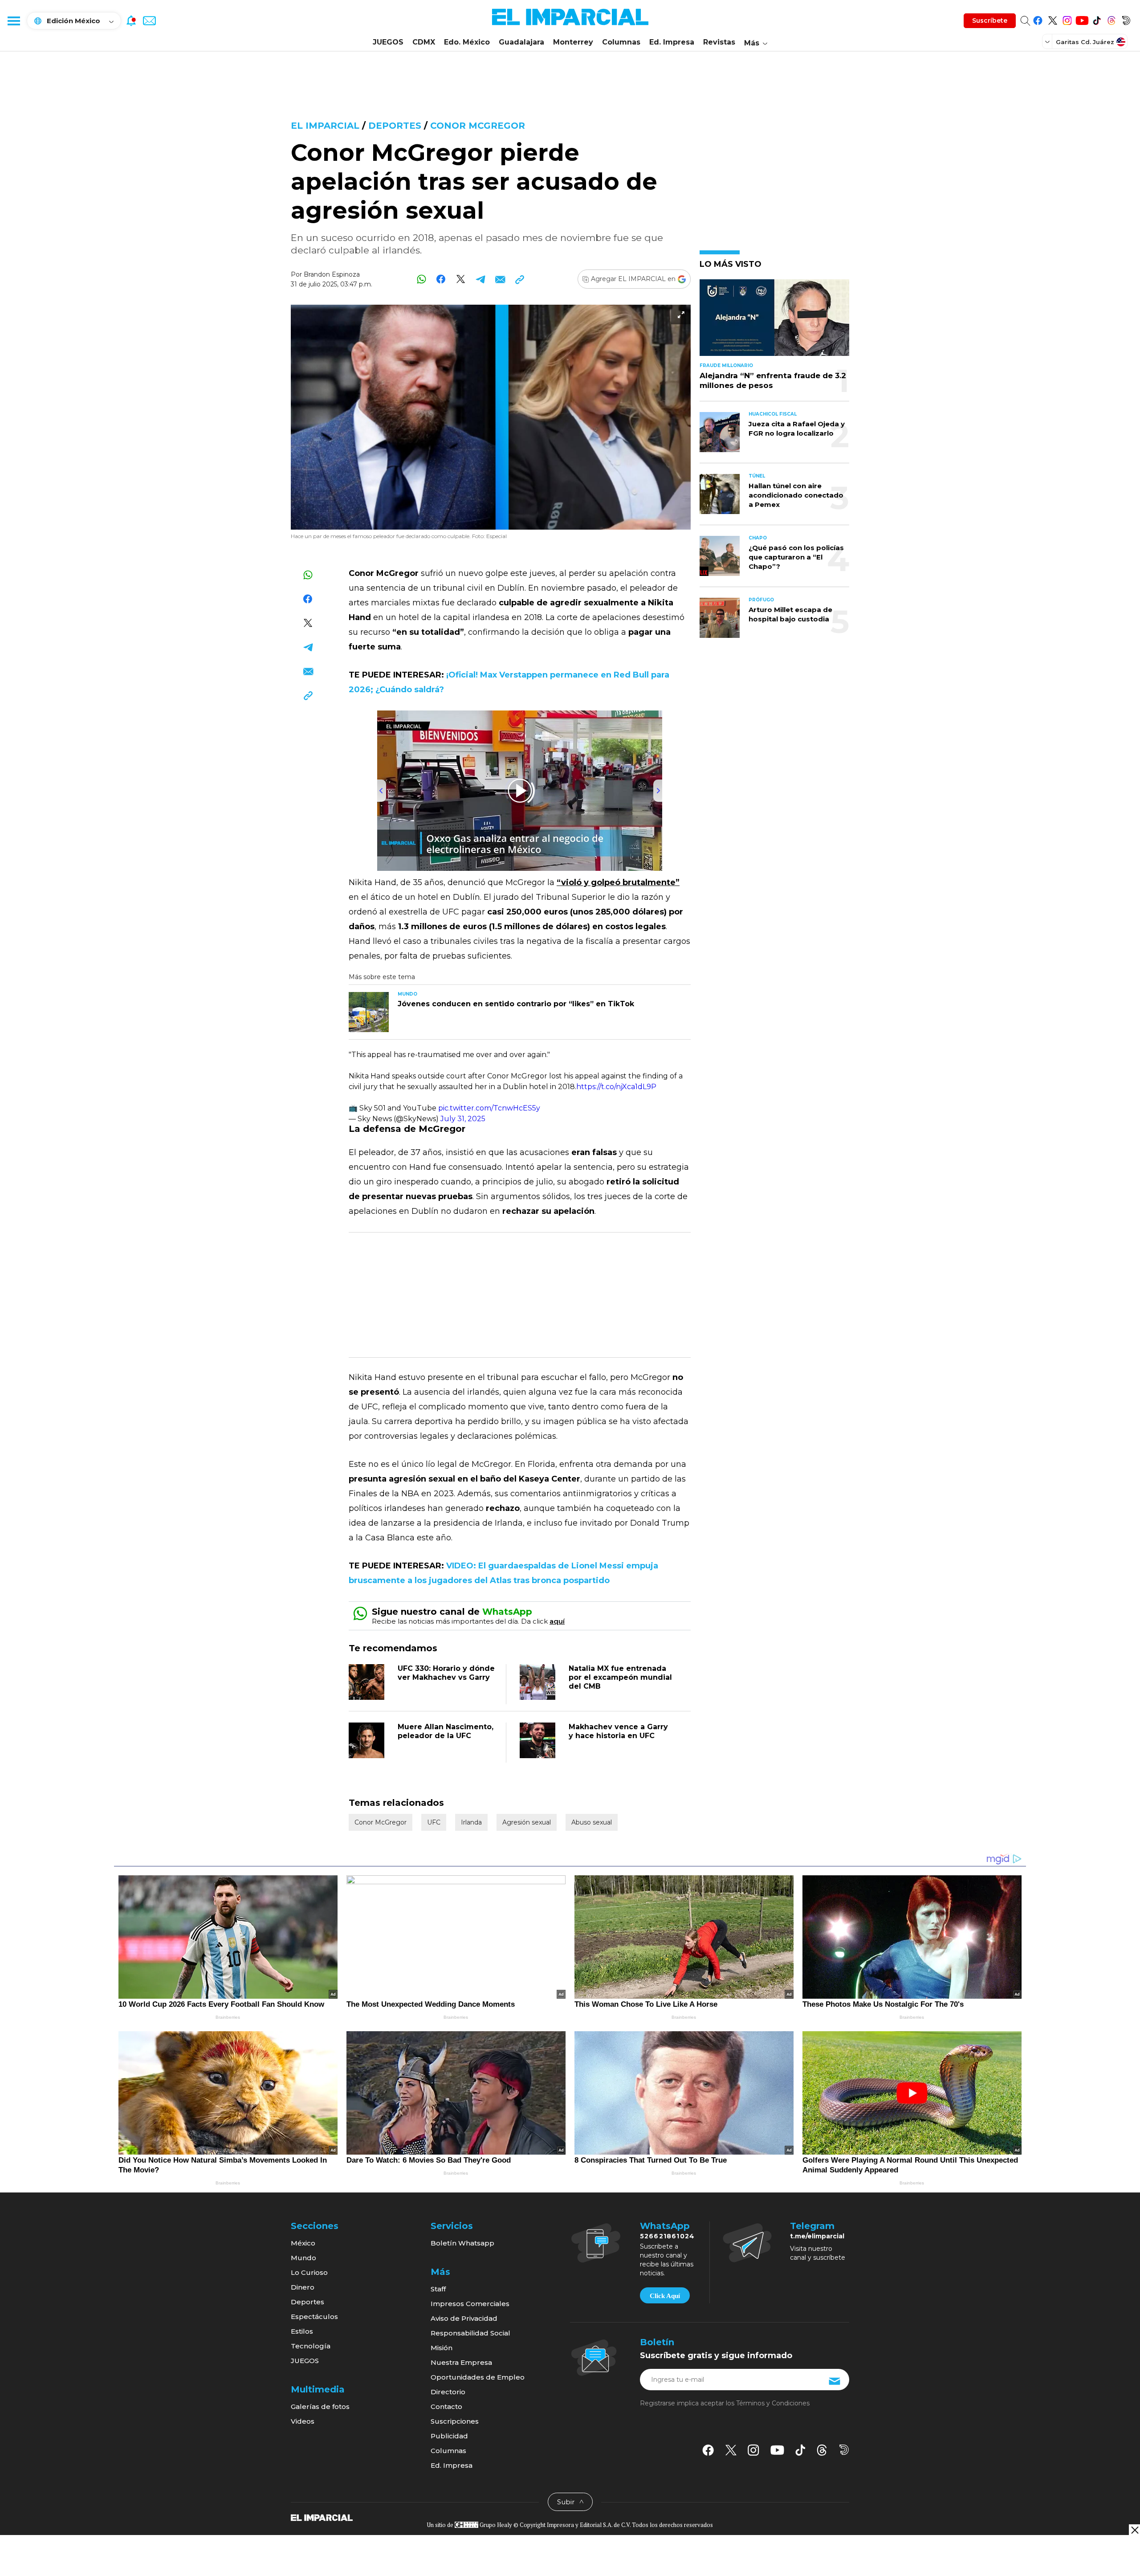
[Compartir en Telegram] (480, 279)
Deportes (395, 126)
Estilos (302, 2331)
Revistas (719, 42)
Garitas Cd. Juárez (1085, 42)
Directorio (448, 2392)
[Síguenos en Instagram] (1067, 19)
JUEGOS (388, 42)
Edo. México (467, 42)
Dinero (303, 2287)
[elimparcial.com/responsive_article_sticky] (1134, 2530)
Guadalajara (521, 42)
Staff (438, 2289)
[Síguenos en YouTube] (1082, 19)
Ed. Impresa (672, 42)
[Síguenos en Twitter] (1052, 19)
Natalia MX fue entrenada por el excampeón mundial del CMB (620, 1677)
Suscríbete (990, 20)
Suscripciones (455, 2421)
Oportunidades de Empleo (478, 2377)
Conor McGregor (478, 126)
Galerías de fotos (320, 2407)
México (303, 2243)
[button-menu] (13, 20)
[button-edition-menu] (1048, 41)
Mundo (303, 2258)
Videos (303, 2421)
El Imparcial (325, 126)
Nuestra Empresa (461, 2362)
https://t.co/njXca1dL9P (616, 1087)
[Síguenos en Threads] (1111, 19)
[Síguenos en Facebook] (1038, 19)
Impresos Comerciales (470, 2304)
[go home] (322, 2517)
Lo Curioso (309, 2272)
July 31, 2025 (463, 1119)
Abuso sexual (592, 1822)
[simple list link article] (774, 321)
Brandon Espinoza (332, 274)
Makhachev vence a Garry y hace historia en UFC (618, 1731)
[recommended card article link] (369, 1012)
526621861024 (667, 2236)
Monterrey (573, 42)
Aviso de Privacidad (464, 2318)
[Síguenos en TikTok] (1097, 19)
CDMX (424, 42)
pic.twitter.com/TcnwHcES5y (489, 1108)
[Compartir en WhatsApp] (421, 279)
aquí (557, 1621)
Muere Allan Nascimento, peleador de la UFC (446, 1731)
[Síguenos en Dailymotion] (1126, 19)
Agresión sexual (527, 1822)
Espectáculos (314, 2317)
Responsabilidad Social (470, 2333)
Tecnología (311, 2346)
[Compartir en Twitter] (461, 279)
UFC (434, 1822)
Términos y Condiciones (773, 2403)
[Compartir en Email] (500, 279)
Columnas (621, 42)
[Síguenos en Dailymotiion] (844, 2450)
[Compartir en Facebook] (441, 279)
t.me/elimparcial (817, 2236)
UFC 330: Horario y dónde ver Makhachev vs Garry (446, 1673)
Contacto (446, 2407)
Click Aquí (665, 2296)
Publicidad (449, 2436)
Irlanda (471, 1822)
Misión (442, 2348)
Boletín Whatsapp (462, 2243)
